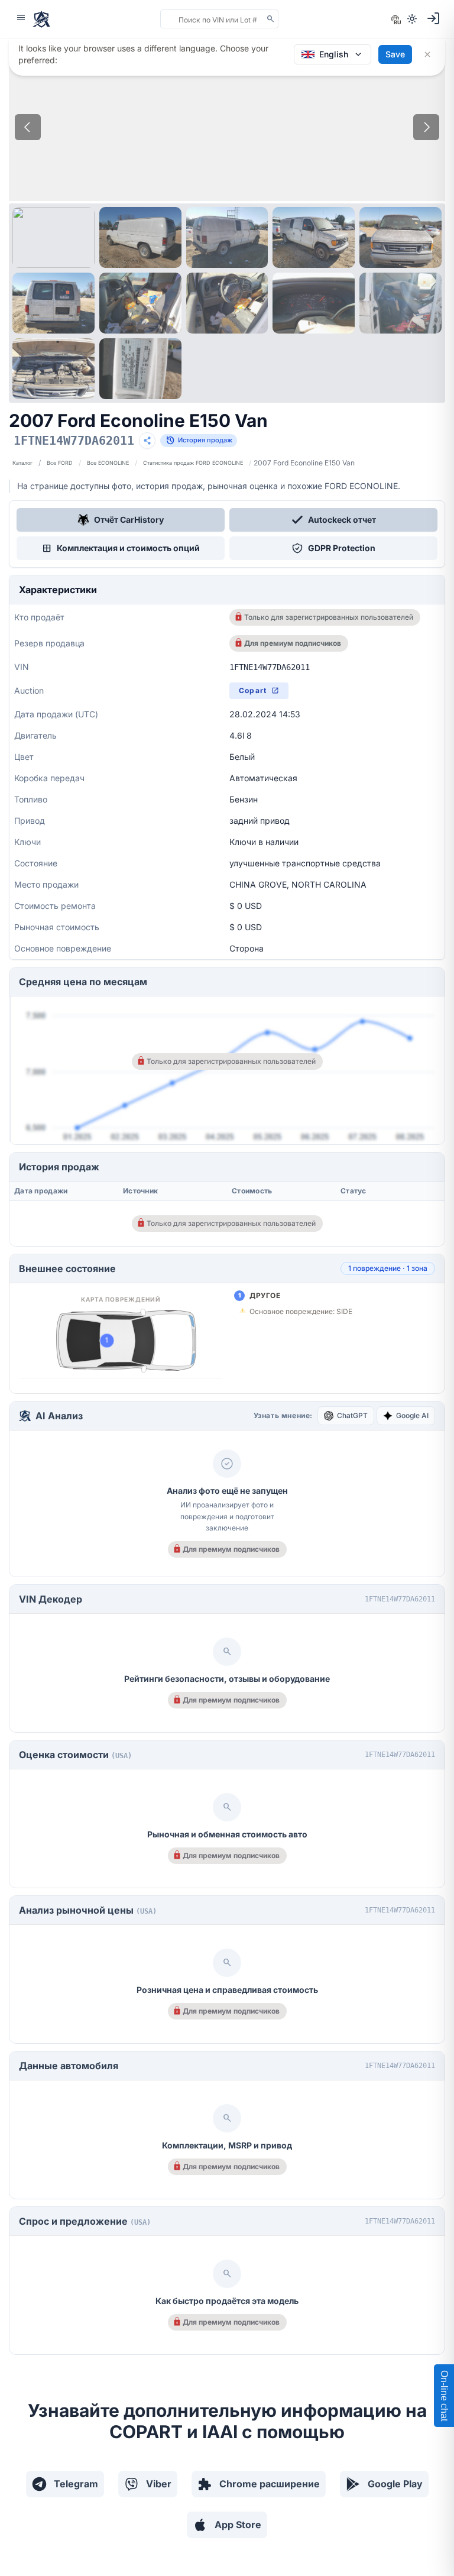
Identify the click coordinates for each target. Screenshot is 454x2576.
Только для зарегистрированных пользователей (329, 617)
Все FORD (60, 463)
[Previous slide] (28, 127)
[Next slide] (426, 127)
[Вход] (433, 18)
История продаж (199, 441)
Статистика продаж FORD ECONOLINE (193, 463)
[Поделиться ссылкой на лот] (147, 441)
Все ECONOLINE (108, 463)
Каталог (22, 463)
